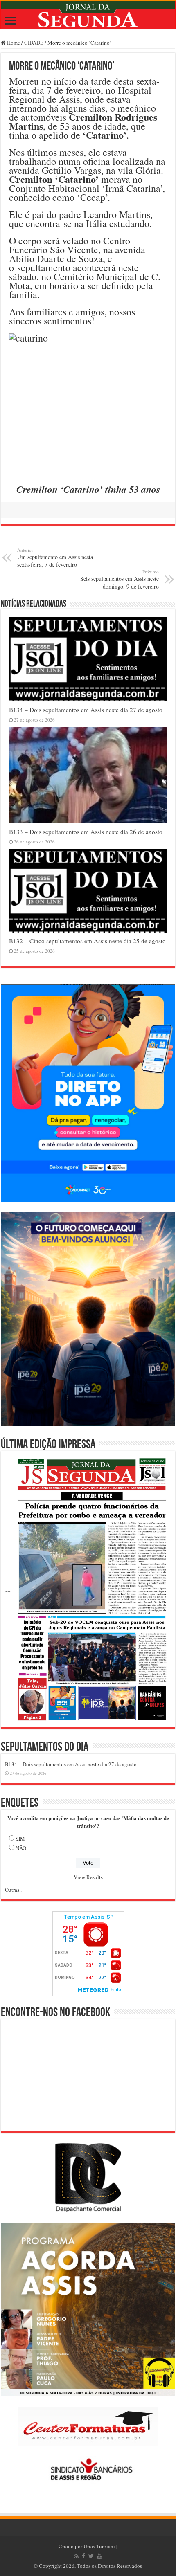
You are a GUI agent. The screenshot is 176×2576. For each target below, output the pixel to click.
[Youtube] (99, 2556)
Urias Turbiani (99, 2546)
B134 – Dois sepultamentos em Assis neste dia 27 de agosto (86, 710)
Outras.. (13, 1890)
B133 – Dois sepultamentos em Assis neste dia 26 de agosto (86, 832)
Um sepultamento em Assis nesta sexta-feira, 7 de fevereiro (55, 558)
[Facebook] (83, 2556)
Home (13, 43)
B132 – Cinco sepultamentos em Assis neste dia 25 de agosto (87, 941)
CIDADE (34, 43)
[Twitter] (91, 2556)
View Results (88, 1877)
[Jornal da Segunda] (88, 15)
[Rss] (76, 2556)
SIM (20, 1839)
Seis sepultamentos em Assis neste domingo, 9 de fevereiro (120, 579)
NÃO (21, 1848)
